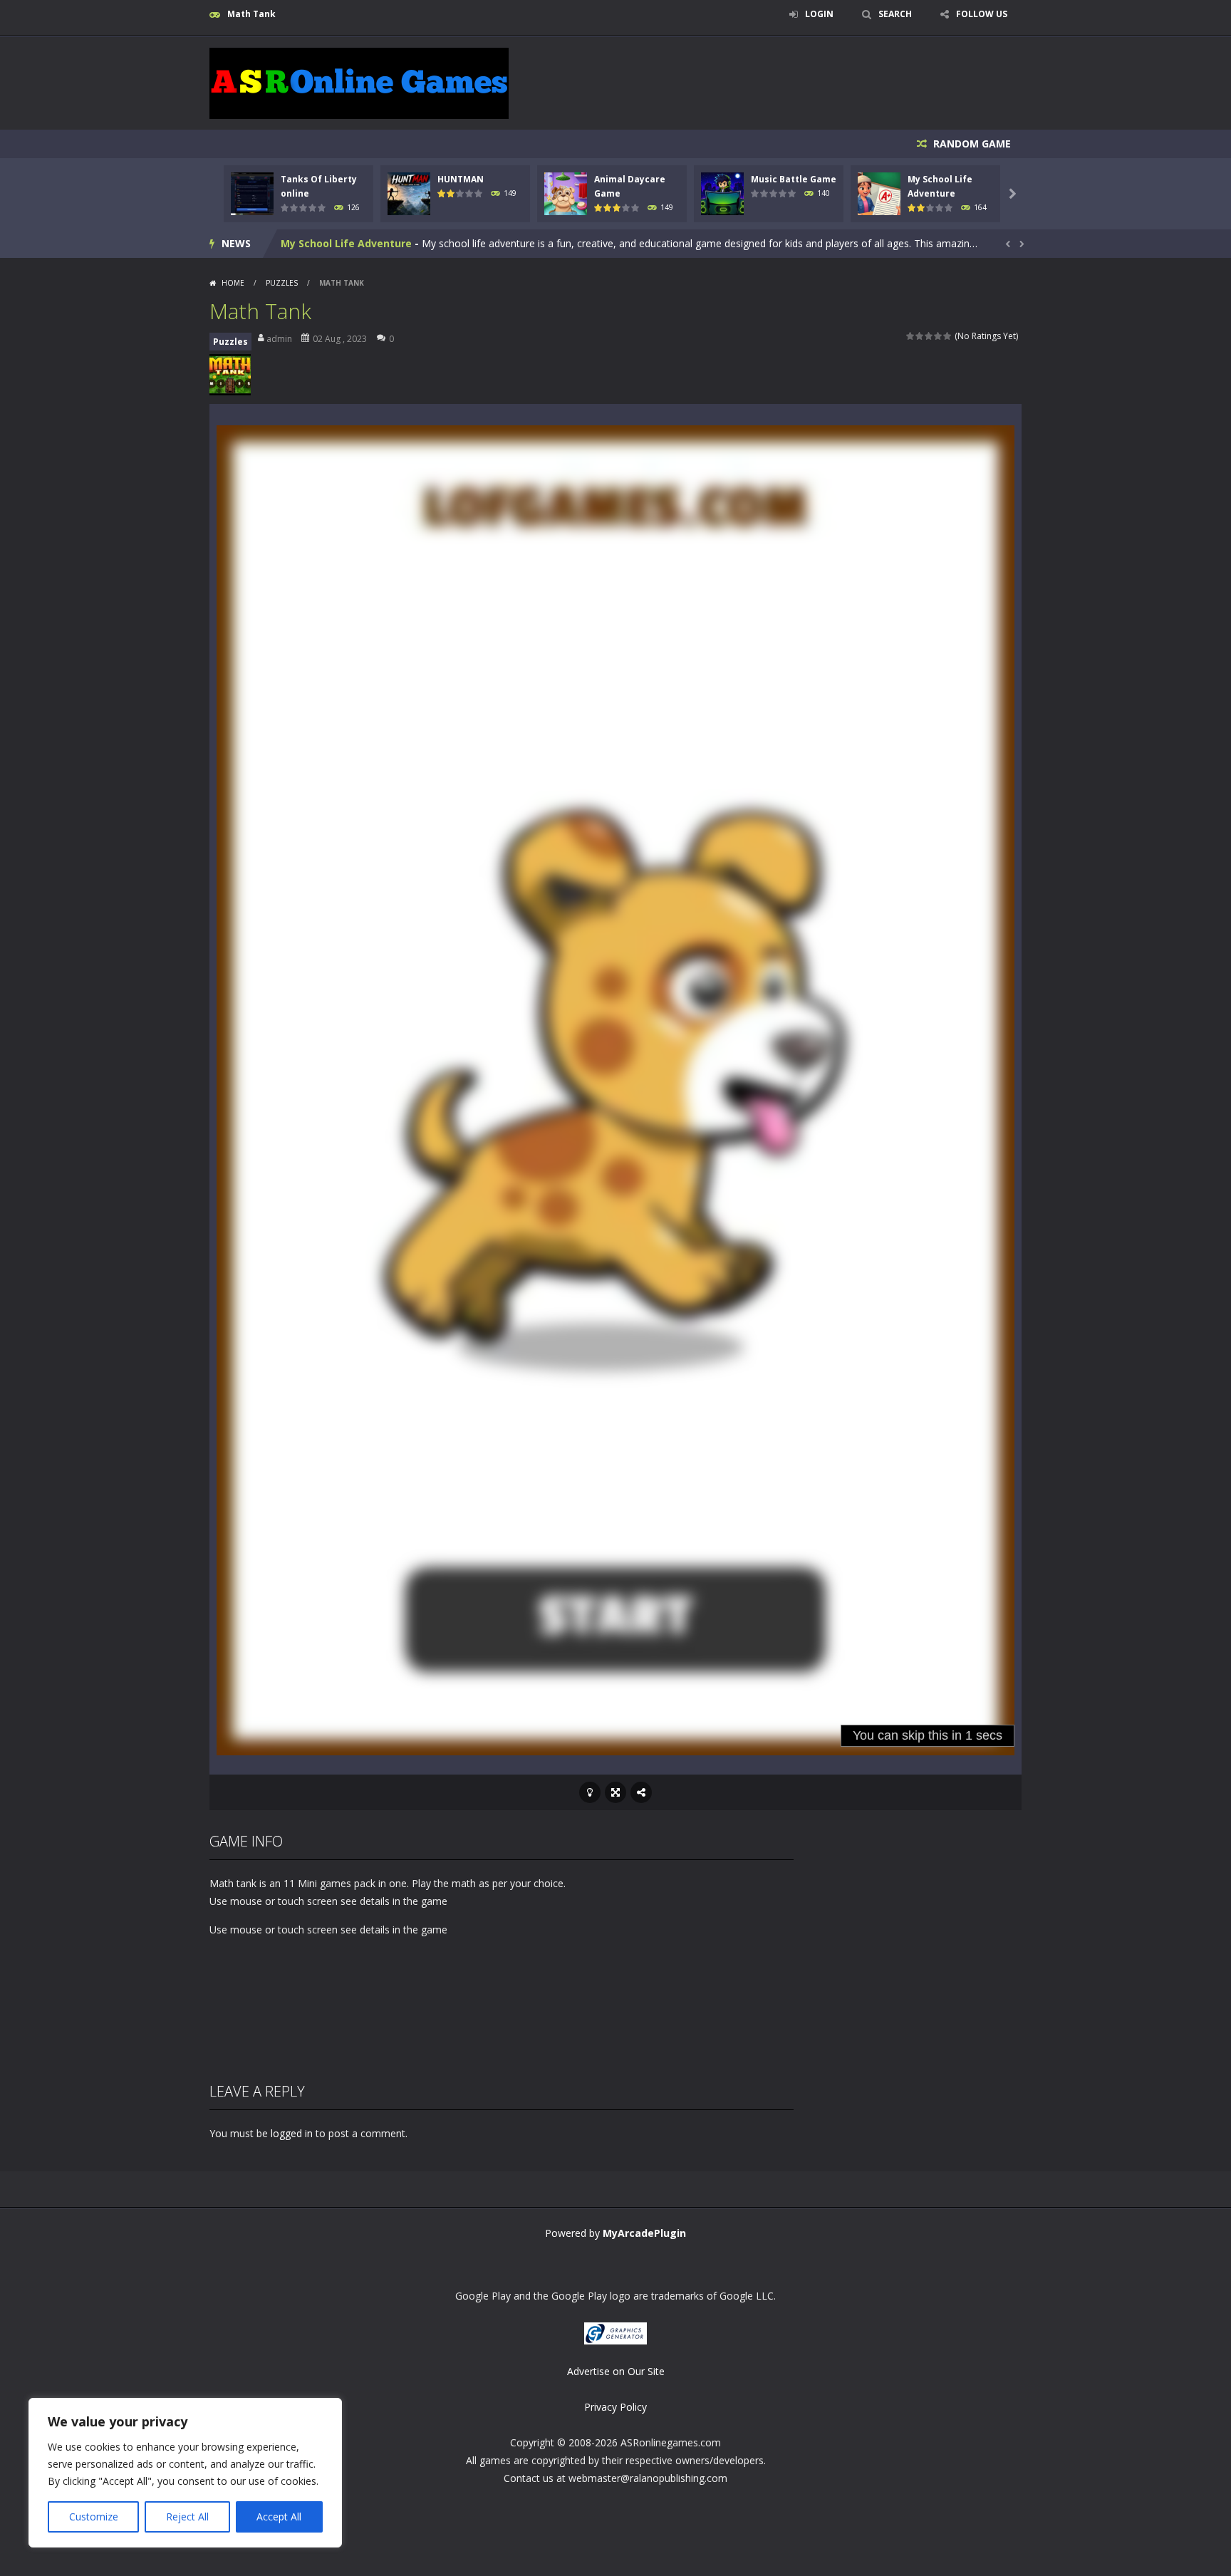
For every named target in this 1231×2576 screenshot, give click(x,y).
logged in (292, 2133)
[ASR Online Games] (359, 82)
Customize (94, 2517)
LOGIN (819, 14)
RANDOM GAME (971, 144)
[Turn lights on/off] (590, 1792)
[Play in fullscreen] (615, 1792)
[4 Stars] (939, 336)
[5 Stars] (948, 336)
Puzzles (282, 283)
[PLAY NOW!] (252, 193)
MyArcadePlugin (644, 2233)
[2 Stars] (920, 336)
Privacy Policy (615, 2407)
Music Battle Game (794, 179)
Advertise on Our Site (616, 2371)
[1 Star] (911, 336)
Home (233, 283)
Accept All (279, 2517)
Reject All (187, 2517)
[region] (185, 2473)
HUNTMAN (461, 179)
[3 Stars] (929, 336)
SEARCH (895, 14)
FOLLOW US (982, 14)
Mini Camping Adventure (344, 243)
